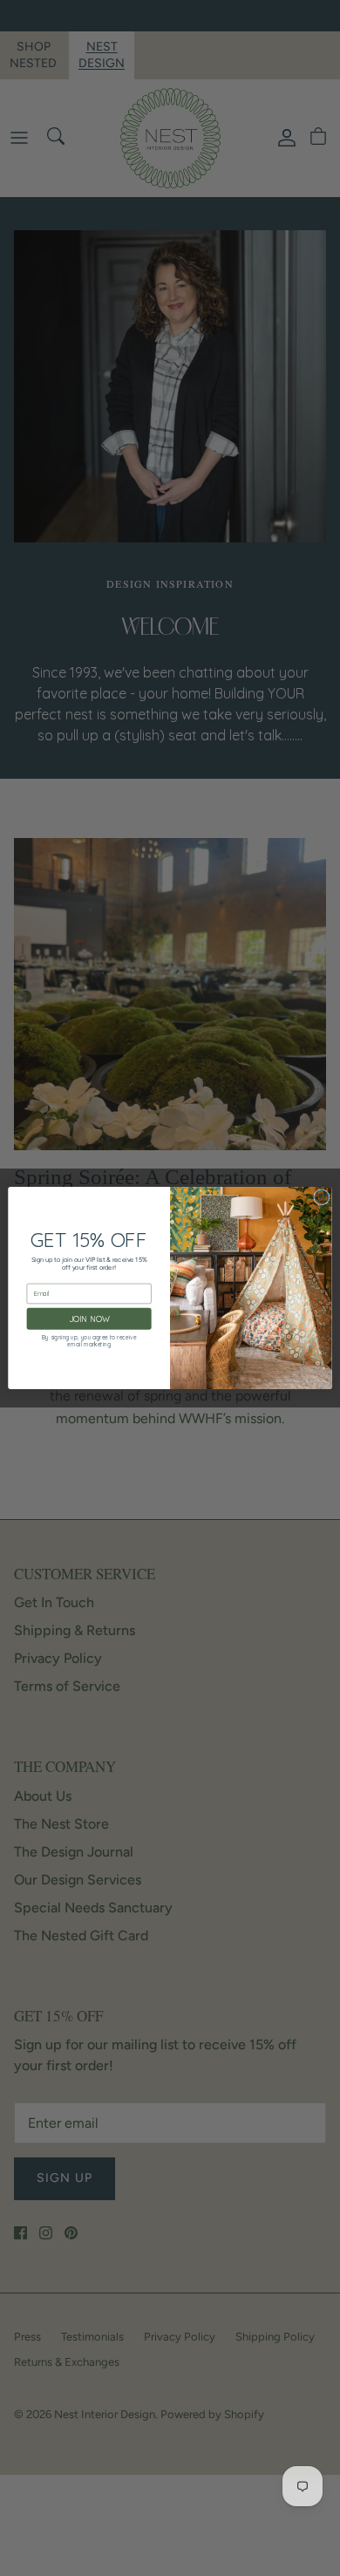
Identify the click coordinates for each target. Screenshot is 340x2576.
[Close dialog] (322, 1197)
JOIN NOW (89, 1319)
